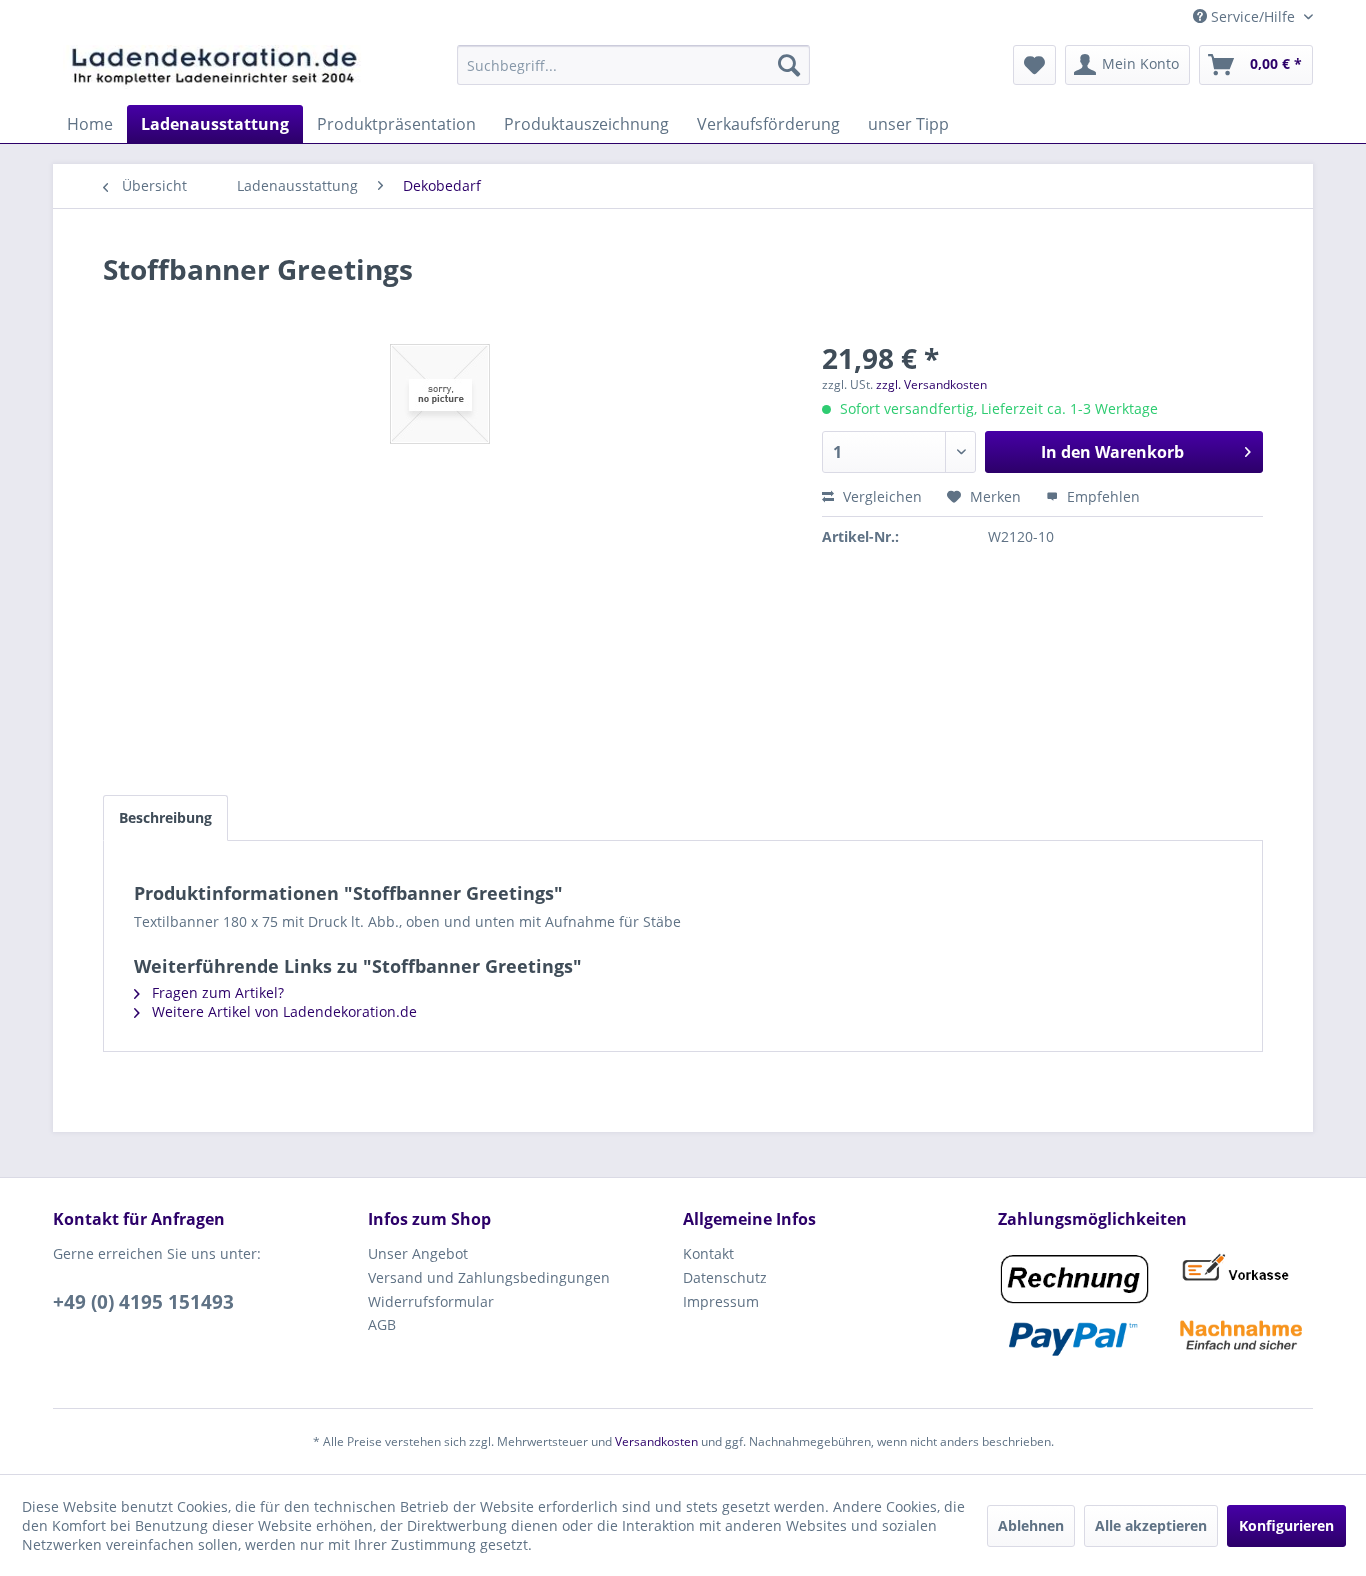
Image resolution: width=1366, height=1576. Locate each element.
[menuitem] (633, 65)
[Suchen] (789, 65)
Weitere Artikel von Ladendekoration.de (282, 1011)
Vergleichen (880, 496)
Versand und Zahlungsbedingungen (489, 1277)
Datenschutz (725, 1277)
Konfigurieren (1286, 1525)
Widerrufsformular (431, 1301)
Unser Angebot (418, 1253)
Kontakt (708, 1253)
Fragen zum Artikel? (216, 992)
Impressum (721, 1301)
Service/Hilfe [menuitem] (1253, 16)
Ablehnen (1031, 1525)
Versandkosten (656, 1441)
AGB (382, 1324)
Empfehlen (1101, 496)
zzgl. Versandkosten (931, 384)
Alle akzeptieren (1151, 1525)
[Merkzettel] (1034, 65)
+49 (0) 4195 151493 (143, 1302)
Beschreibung (165, 817)
